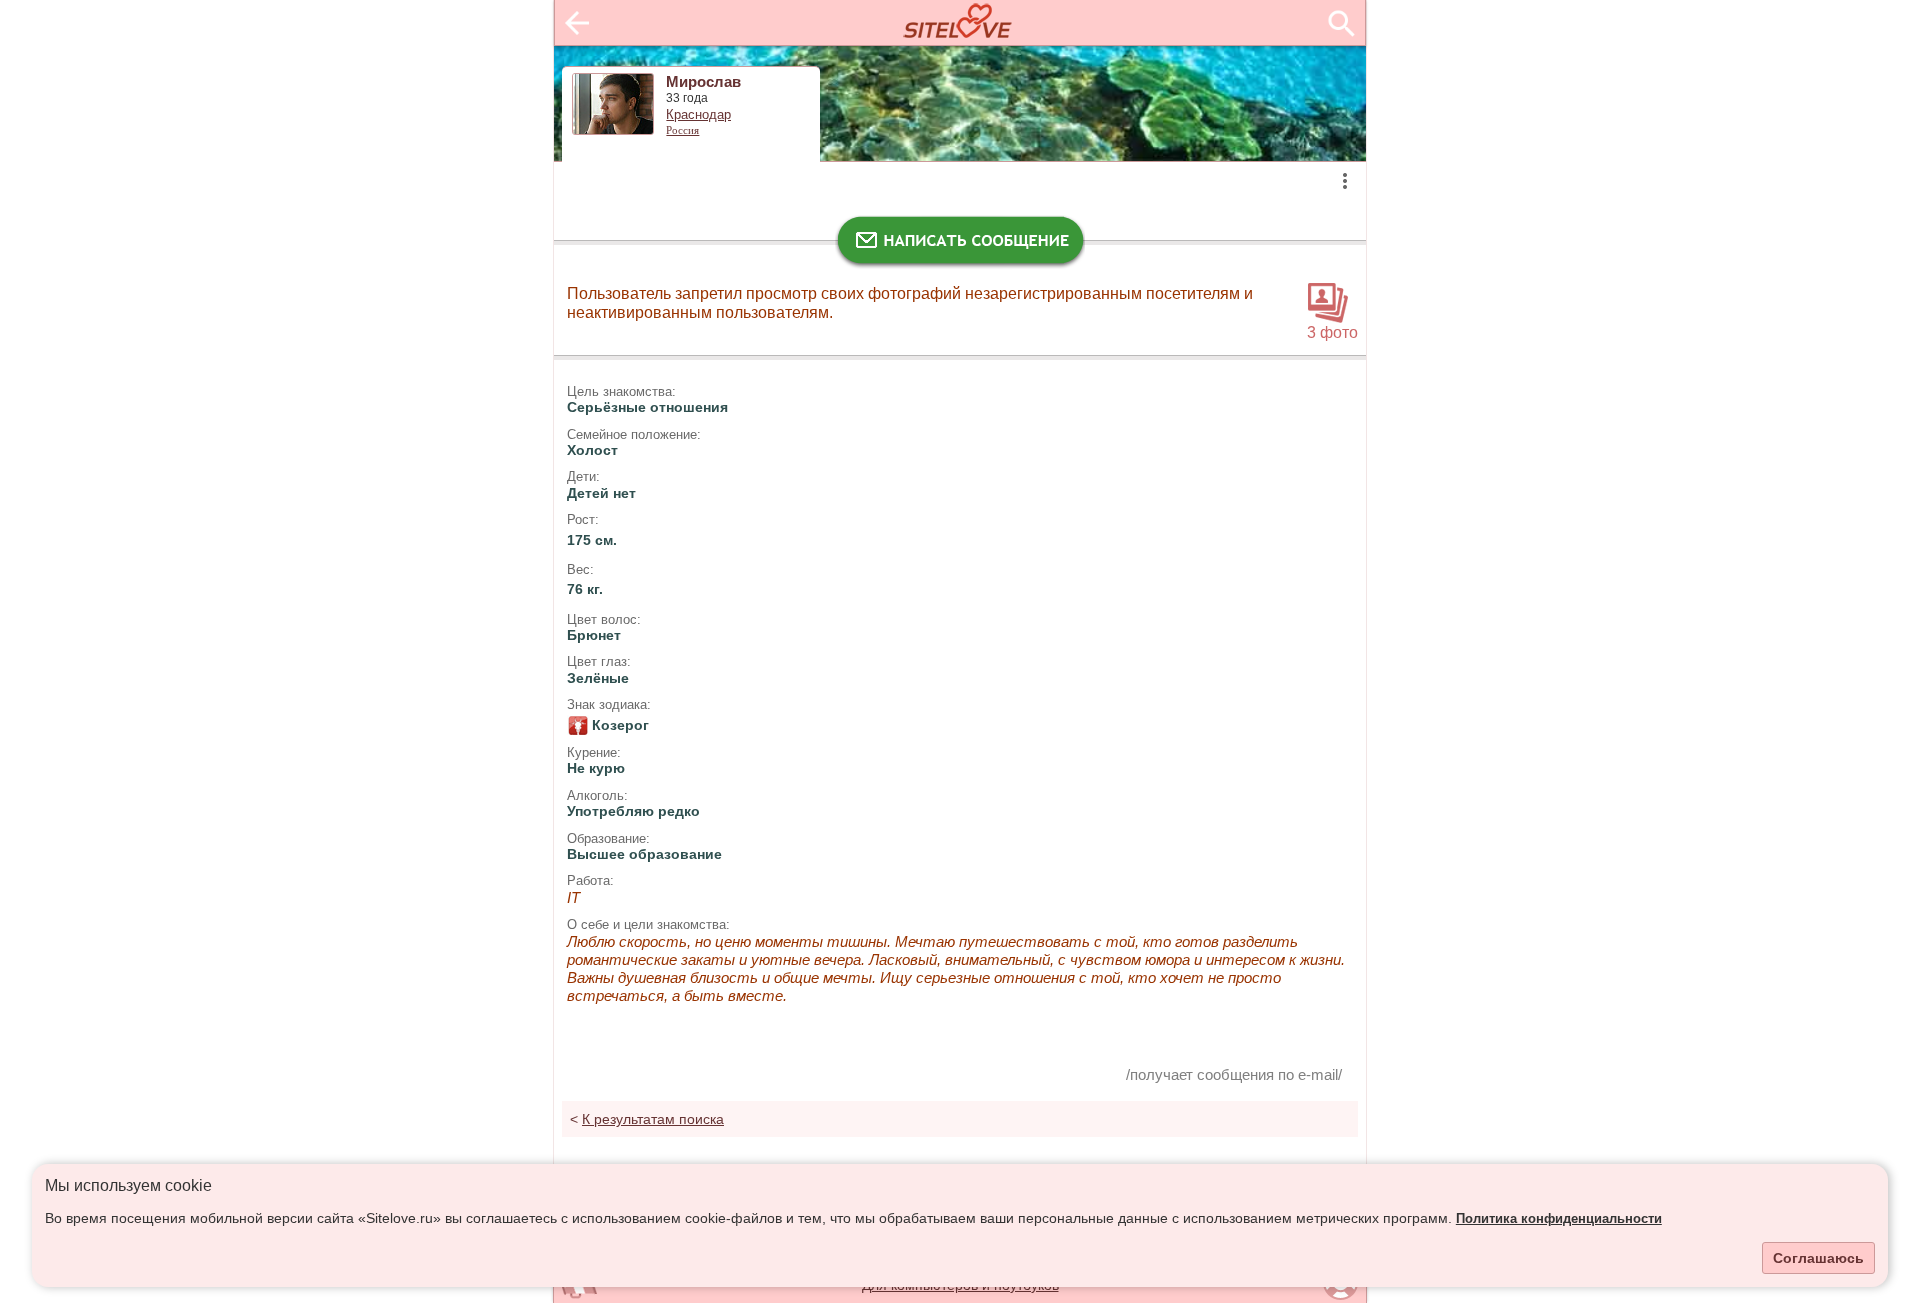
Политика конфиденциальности (1559, 1219)
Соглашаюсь (1818, 1258)
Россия (682, 130)
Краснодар (698, 115)
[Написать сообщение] (960, 245)
